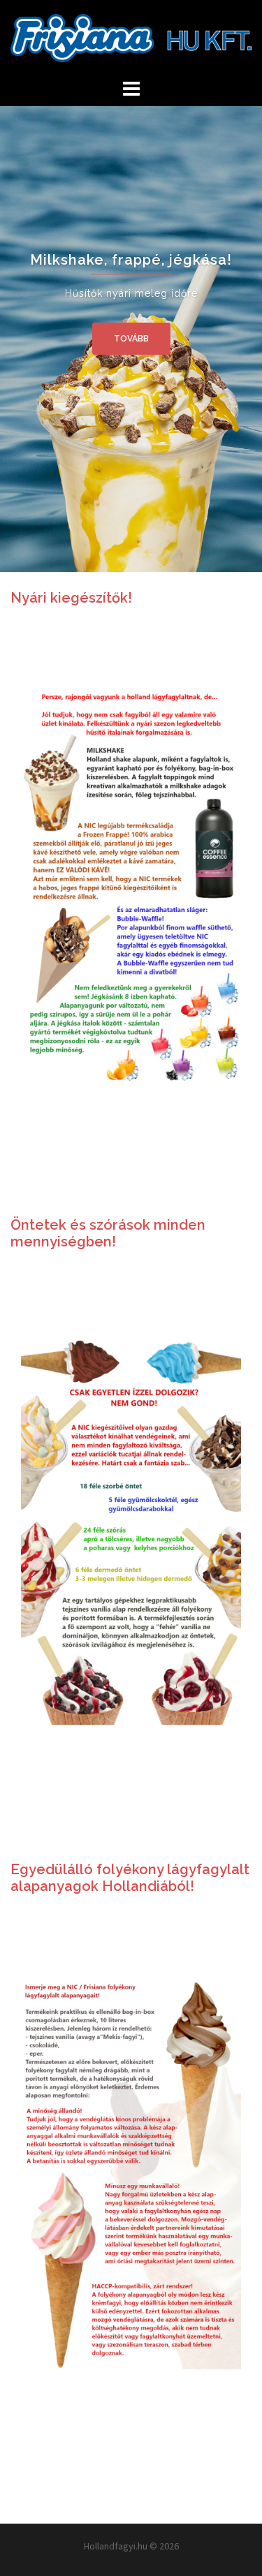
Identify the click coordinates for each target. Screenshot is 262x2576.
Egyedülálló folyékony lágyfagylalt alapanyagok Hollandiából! (130, 1878)
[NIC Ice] (131, 37)
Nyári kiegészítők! (71, 598)
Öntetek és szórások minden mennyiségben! (108, 1233)
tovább (131, 339)
